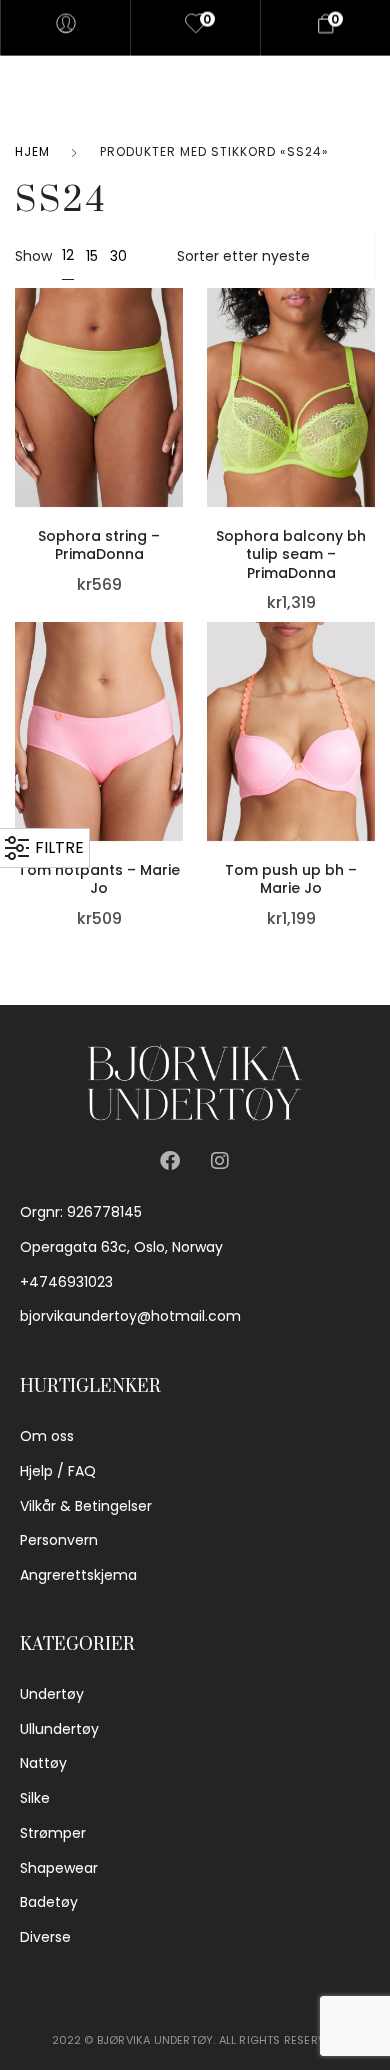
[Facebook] (170, 1161)
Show (33, 256)
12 (68, 255)
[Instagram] (220, 1161)
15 (92, 256)
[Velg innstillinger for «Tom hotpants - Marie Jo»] (178, 707)
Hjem (32, 151)
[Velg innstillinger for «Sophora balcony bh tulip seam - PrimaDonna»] (370, 372)
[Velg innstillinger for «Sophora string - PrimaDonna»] (178, 372)
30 (118, 256)
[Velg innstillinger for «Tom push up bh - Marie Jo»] (370, 707)
